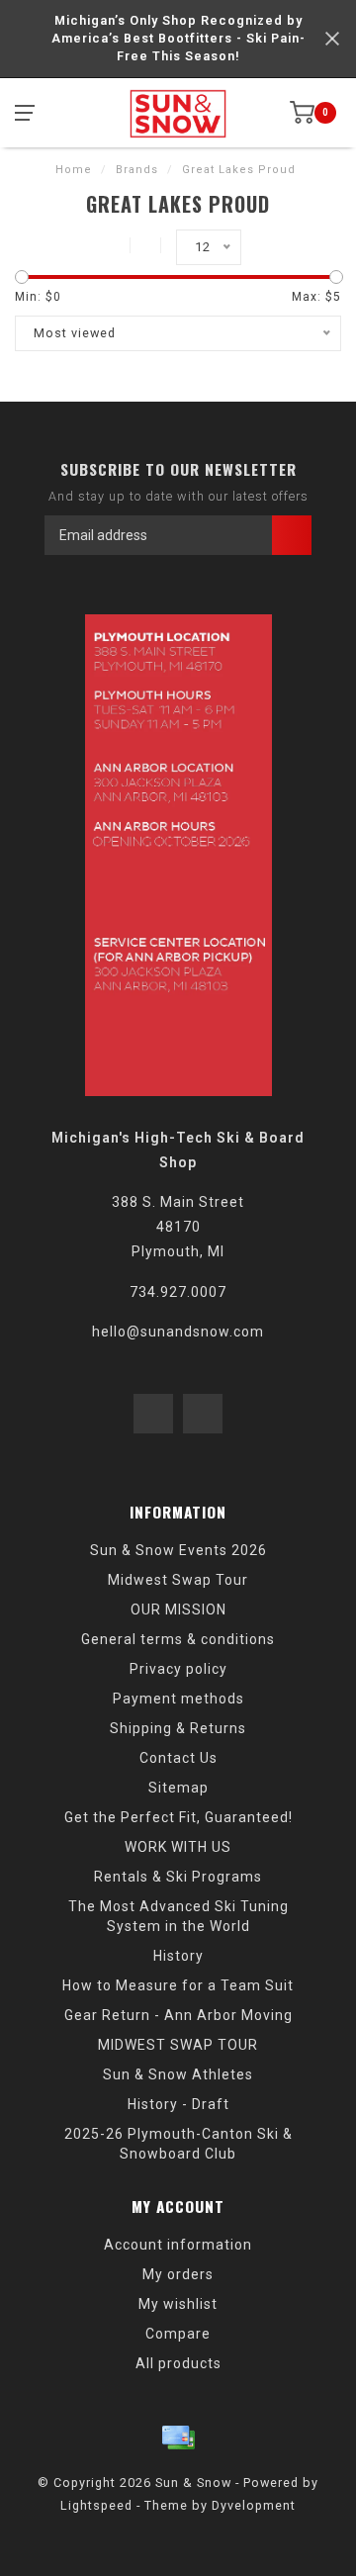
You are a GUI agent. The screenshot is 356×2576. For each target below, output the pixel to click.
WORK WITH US (178, 1847)
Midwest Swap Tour (178, 1580)
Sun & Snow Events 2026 (178, 1550)
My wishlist (178, 2304)
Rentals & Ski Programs (178, 1877)
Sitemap (178, 1788)
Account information (178, 2245)
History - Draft (178, 2104)
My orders (178, 2274)
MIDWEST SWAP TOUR (178, 2045)
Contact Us (178, 1758)
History (178, 1956)
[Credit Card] (178, 2438)
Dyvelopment (254, 2505)
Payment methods (178, 1699)
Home (74, 170)
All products (178, 2363)
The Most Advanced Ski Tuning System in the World (178, 1916)
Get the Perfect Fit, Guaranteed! (178, 1817)
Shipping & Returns (178, 1728)
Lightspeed (96, 2505)
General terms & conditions (178, 1639)
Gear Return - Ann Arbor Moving (178, 2015)
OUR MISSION (178, 1610)
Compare (178, 2334)
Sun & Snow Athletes (178, 2074)
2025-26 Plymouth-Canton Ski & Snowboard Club (178, 2144)
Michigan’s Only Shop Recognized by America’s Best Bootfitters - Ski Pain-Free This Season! (178, 38)
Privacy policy (178, 1669)
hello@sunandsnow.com (178, 1332)
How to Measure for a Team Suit (178, 1985)
